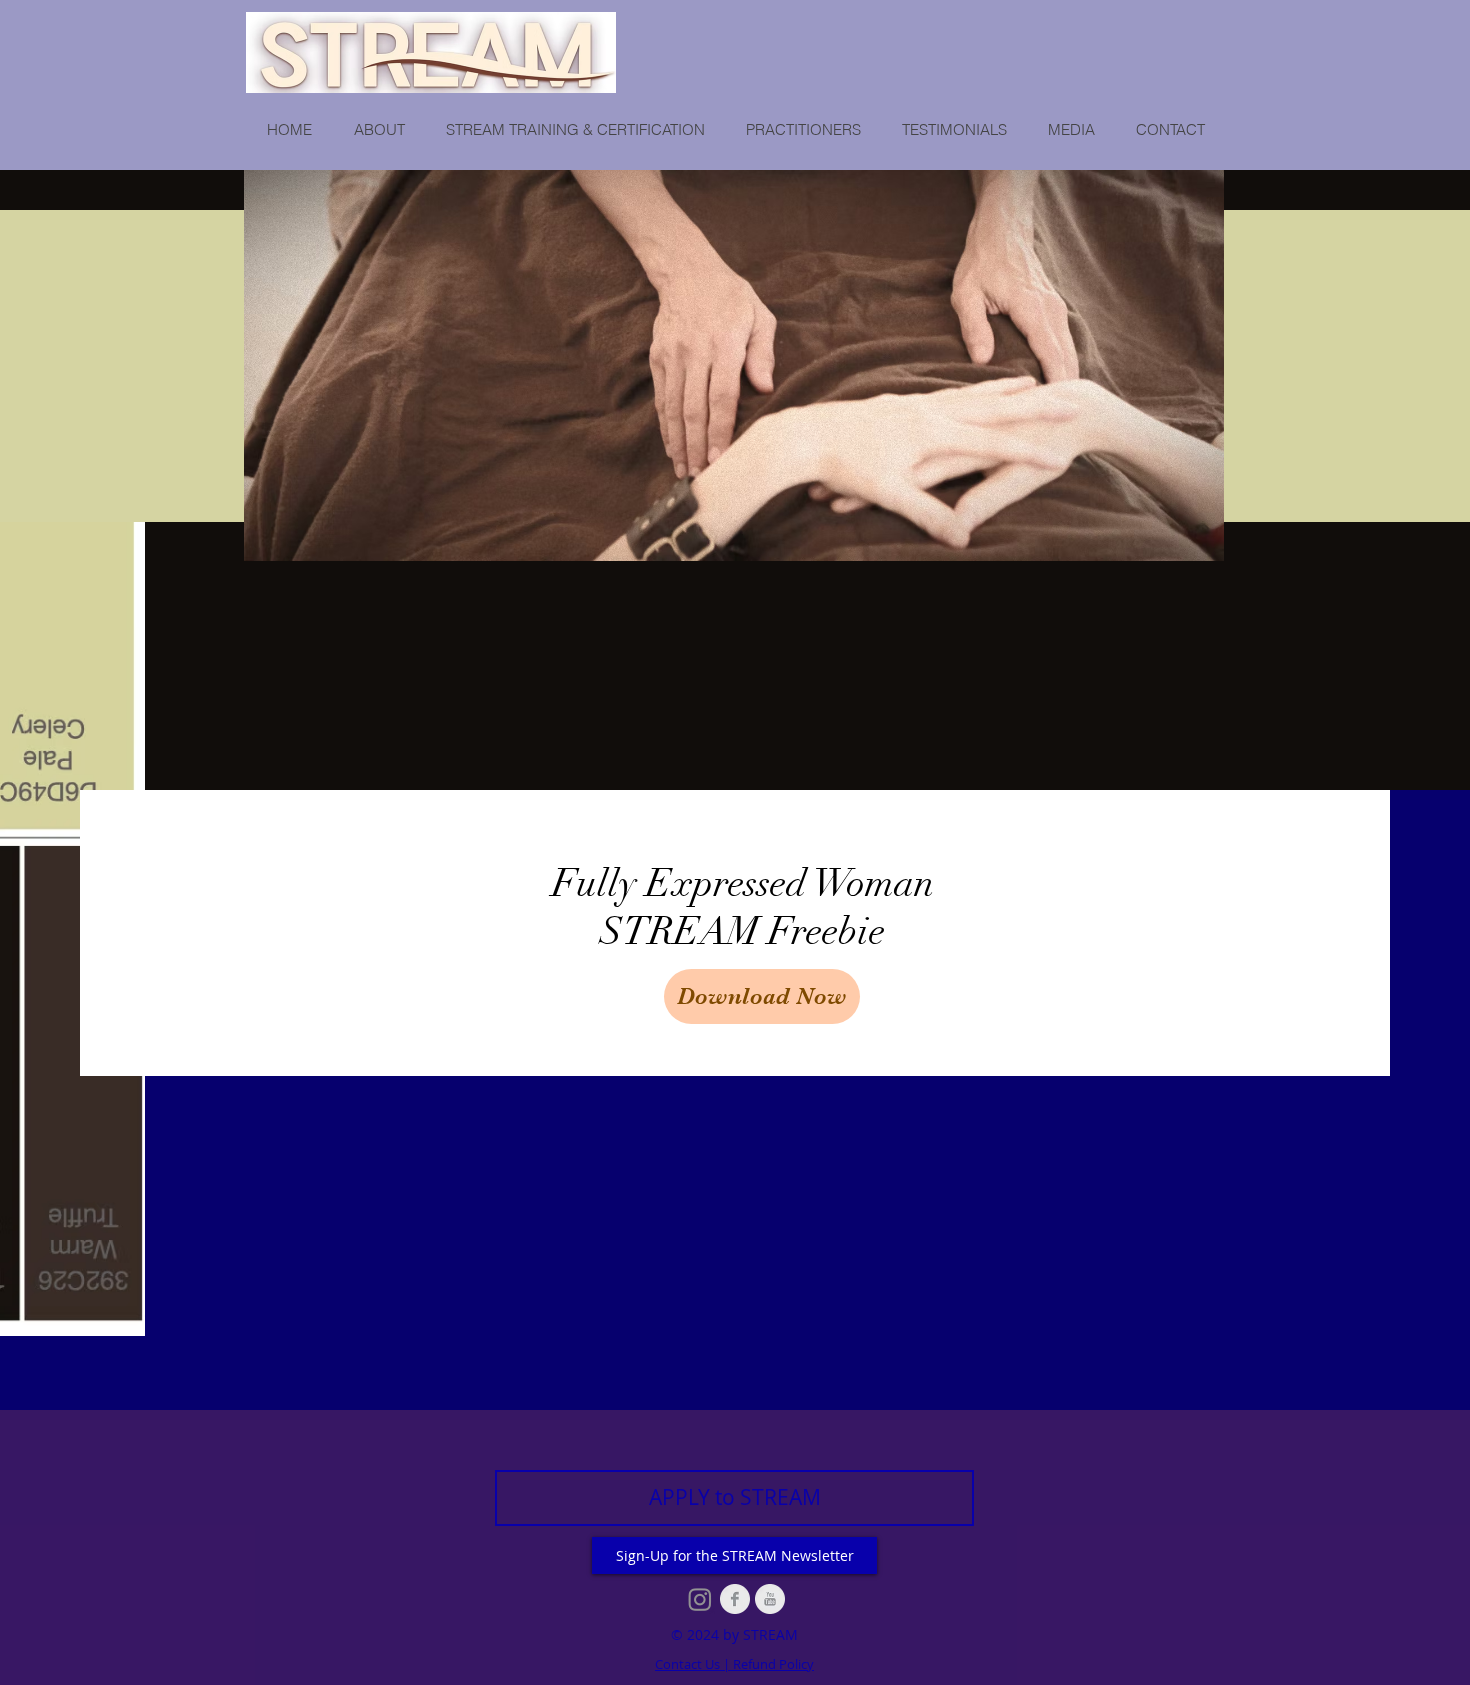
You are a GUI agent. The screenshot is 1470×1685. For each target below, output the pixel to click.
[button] (378, 130)
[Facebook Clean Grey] (735, 1599)
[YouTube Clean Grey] (770, 1599)
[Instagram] (700, 1599)
